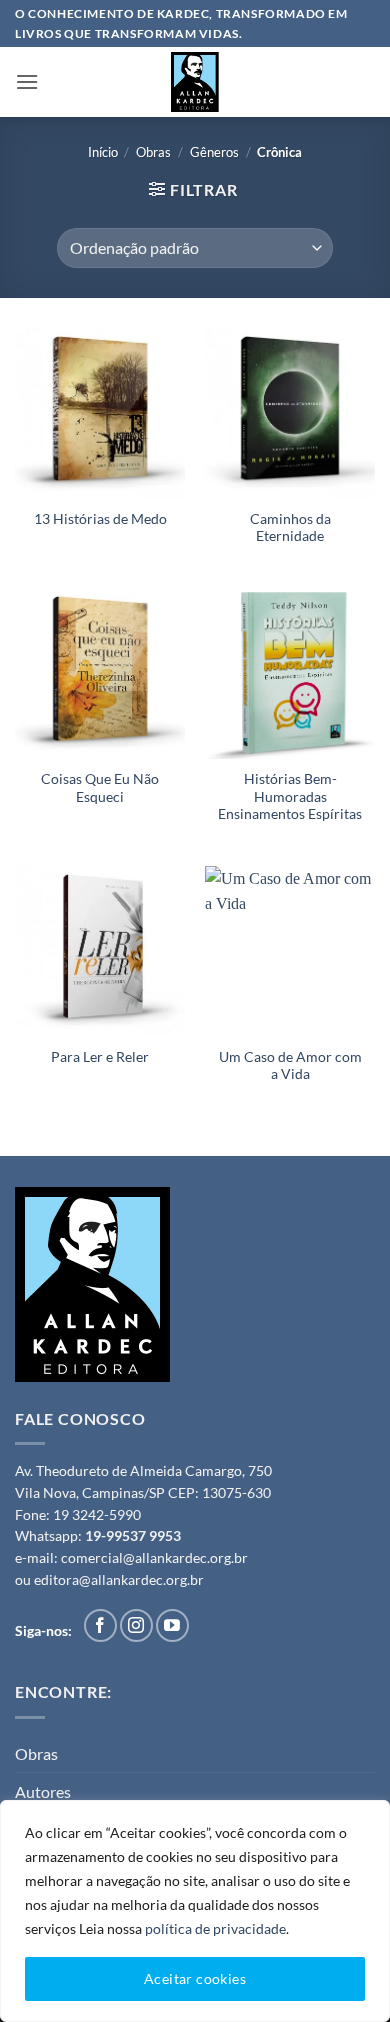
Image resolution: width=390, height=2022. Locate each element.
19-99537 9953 (133, 1536)
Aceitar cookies (195, 1978)
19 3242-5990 (97, 1515)
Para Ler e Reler (100, 1057)
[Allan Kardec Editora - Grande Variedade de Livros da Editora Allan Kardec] (195, 82)
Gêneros (214, 152)
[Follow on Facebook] (100, 1625)
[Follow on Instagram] (136, 1625)
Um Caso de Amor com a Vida (290, 1066)
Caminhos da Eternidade (290, 528)
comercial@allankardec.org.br (154, 1558)
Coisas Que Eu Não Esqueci (100, 788)
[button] (27, 81)
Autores (43, 1791)
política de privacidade (215, 1928)
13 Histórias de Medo (100, 519)
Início (103, 152)
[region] (195, 1911)
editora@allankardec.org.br (119, 1580)
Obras (153, 152)
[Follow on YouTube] (172, 1625)
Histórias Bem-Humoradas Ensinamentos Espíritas (290, 796)
